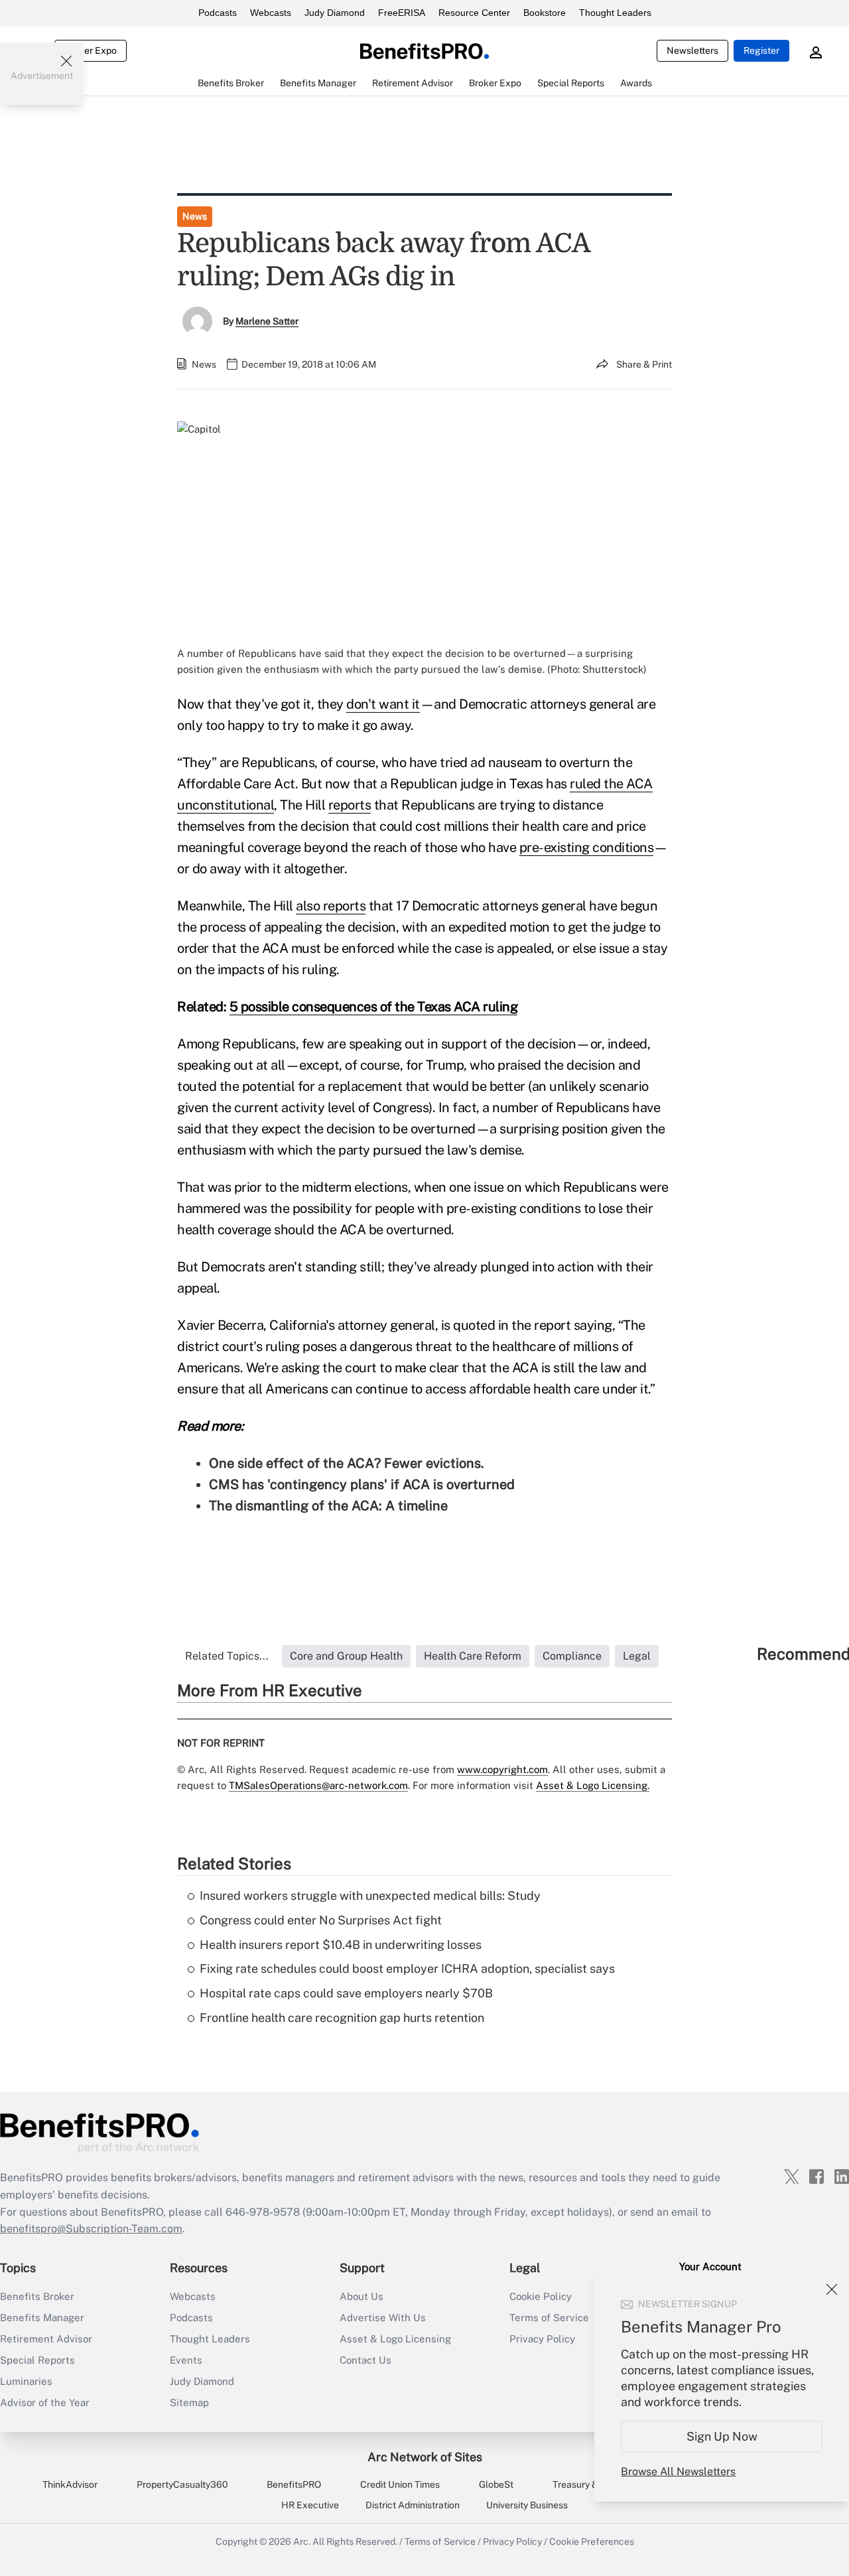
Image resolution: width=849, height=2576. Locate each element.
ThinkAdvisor (70, 2484)
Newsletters (692, 50)
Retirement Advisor (46, 2339)
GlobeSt (496, 2484)
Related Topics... (227, 1656)
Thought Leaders (615, 13)
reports (350, 805)
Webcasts (271, 13)
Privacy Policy (512, 2541)
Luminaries (26, 2381)
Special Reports (37, 2360)
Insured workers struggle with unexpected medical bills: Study (370, 1896)
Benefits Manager (42, 2318)
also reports (331, 906)
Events (186, 2360)
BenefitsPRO (294, 2484)
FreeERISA (402, 13)
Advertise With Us (383, 2318)
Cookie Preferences (592, 2541)
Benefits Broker (37, 2296)
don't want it (383, 704)
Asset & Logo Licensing (395, 2339)
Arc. (302, 2541)
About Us (361, 2296)
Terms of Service (440, 2541)
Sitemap (189, 2402)
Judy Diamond (335, 13)
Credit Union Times (400, 2484)
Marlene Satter (267, 321)
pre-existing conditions (587, 847)
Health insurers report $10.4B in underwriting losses (341, 1945)
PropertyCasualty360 (182, 2484)
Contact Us (365, 2360)
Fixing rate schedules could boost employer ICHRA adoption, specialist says (407, 1968)
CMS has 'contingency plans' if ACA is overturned (362, 1484)
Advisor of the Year (45, 2402)
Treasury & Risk (585, 2484)
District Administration (413, 2505)
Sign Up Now (722, 2436)
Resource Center (474, 13)
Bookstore (545, 13)
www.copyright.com (502, 1769)
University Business (527, 2505)
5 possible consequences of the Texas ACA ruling (374, 1007)
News (195, 216)
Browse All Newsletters (678, 2471)
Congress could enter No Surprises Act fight (321, 1920)
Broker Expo (91, 50)
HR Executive (310, 2505)
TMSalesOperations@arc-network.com (318, 1785)
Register (761, 50)
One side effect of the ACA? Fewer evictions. (347, 1463)
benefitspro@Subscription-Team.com (91, 2229)
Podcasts (218, 13)
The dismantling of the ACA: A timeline (328, 1506)
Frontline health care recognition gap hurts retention (342, 2018)
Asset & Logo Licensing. (593, 1785)
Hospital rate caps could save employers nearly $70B (346, 1993)
